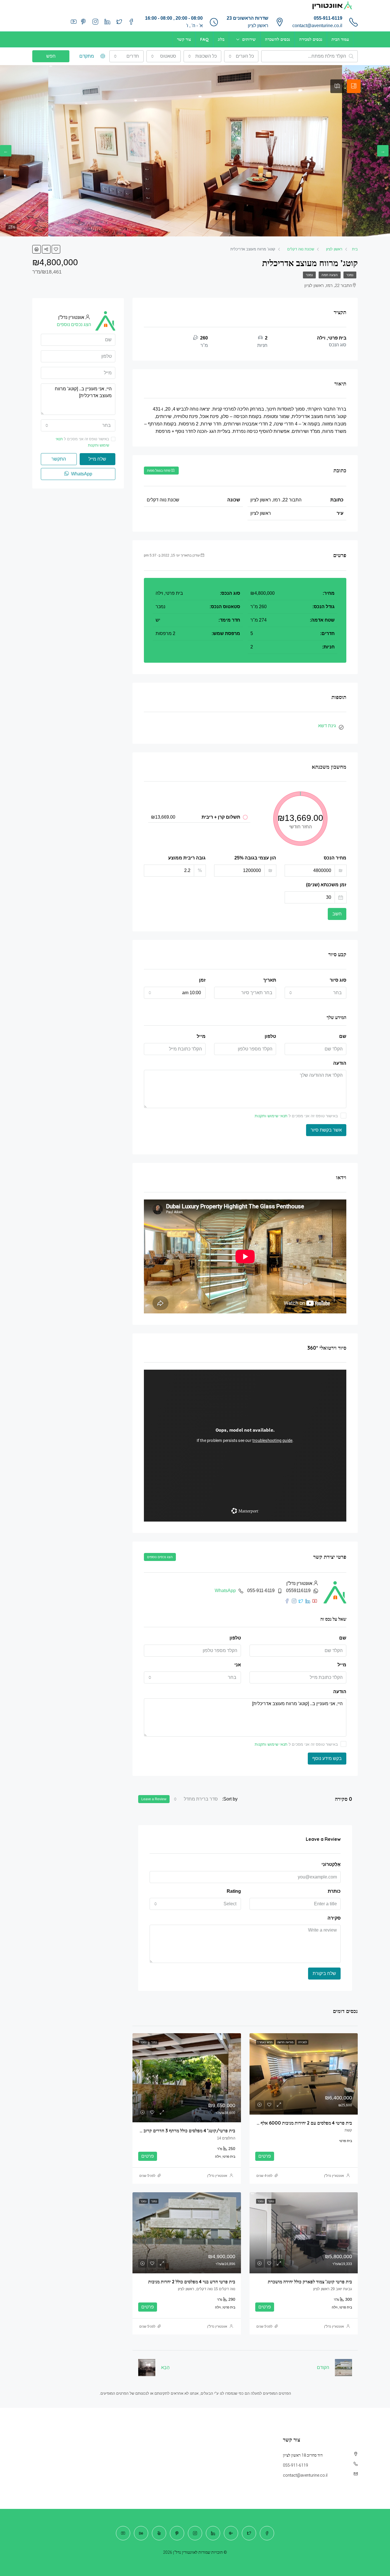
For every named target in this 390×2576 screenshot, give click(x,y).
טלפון (270, 1036)
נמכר (350, 275)
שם (343, 1036)
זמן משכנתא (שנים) (326, 885)
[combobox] (241, 56)
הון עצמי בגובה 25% (255, 858)
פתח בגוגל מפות (159, 471)
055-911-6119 (328, 18)
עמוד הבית (340, 39)
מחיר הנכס (335, 858)
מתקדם (87, 56)
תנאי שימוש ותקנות (271, 1116)
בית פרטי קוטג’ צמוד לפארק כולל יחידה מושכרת (310, 2282)
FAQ (204, 39)
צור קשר (184, 39)
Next (6, 151)
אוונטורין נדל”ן (334, 2176)
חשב (337, 914)
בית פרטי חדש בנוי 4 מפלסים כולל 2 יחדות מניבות (192, 2282)
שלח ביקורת (324, 1973)
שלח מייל (97, 459)
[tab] (354, 86)
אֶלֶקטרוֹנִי (331, 1864)
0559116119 (298, 1591)
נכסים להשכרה (278, 39)
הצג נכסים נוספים (160, 1557)
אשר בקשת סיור (326, 1130)
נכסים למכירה (311, 39)
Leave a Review (154, 1799)
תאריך (270, 980)
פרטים (265, 2156)
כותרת (334, 1891)
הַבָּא (165, 2367)
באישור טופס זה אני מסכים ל (296, 1116)
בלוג (221, 39)
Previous (383, 151)
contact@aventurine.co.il (317, 26)
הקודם (323, 2367)
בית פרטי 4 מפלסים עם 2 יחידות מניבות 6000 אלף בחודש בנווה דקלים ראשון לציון (279, 2123)
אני (238, 1665)
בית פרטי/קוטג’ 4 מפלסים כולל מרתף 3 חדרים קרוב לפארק (183, 2131)
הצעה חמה (330, 275)
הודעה (340, 1063)
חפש (51, 56)
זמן (202, 980)
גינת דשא (327, 726)
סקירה (334, 1918)
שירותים (249, 39)
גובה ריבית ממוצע (187, 858)
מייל (201, 1036)
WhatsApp (225, 1591)
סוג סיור (338, 980)
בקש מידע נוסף (327, 1758)
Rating (234, 1891)
